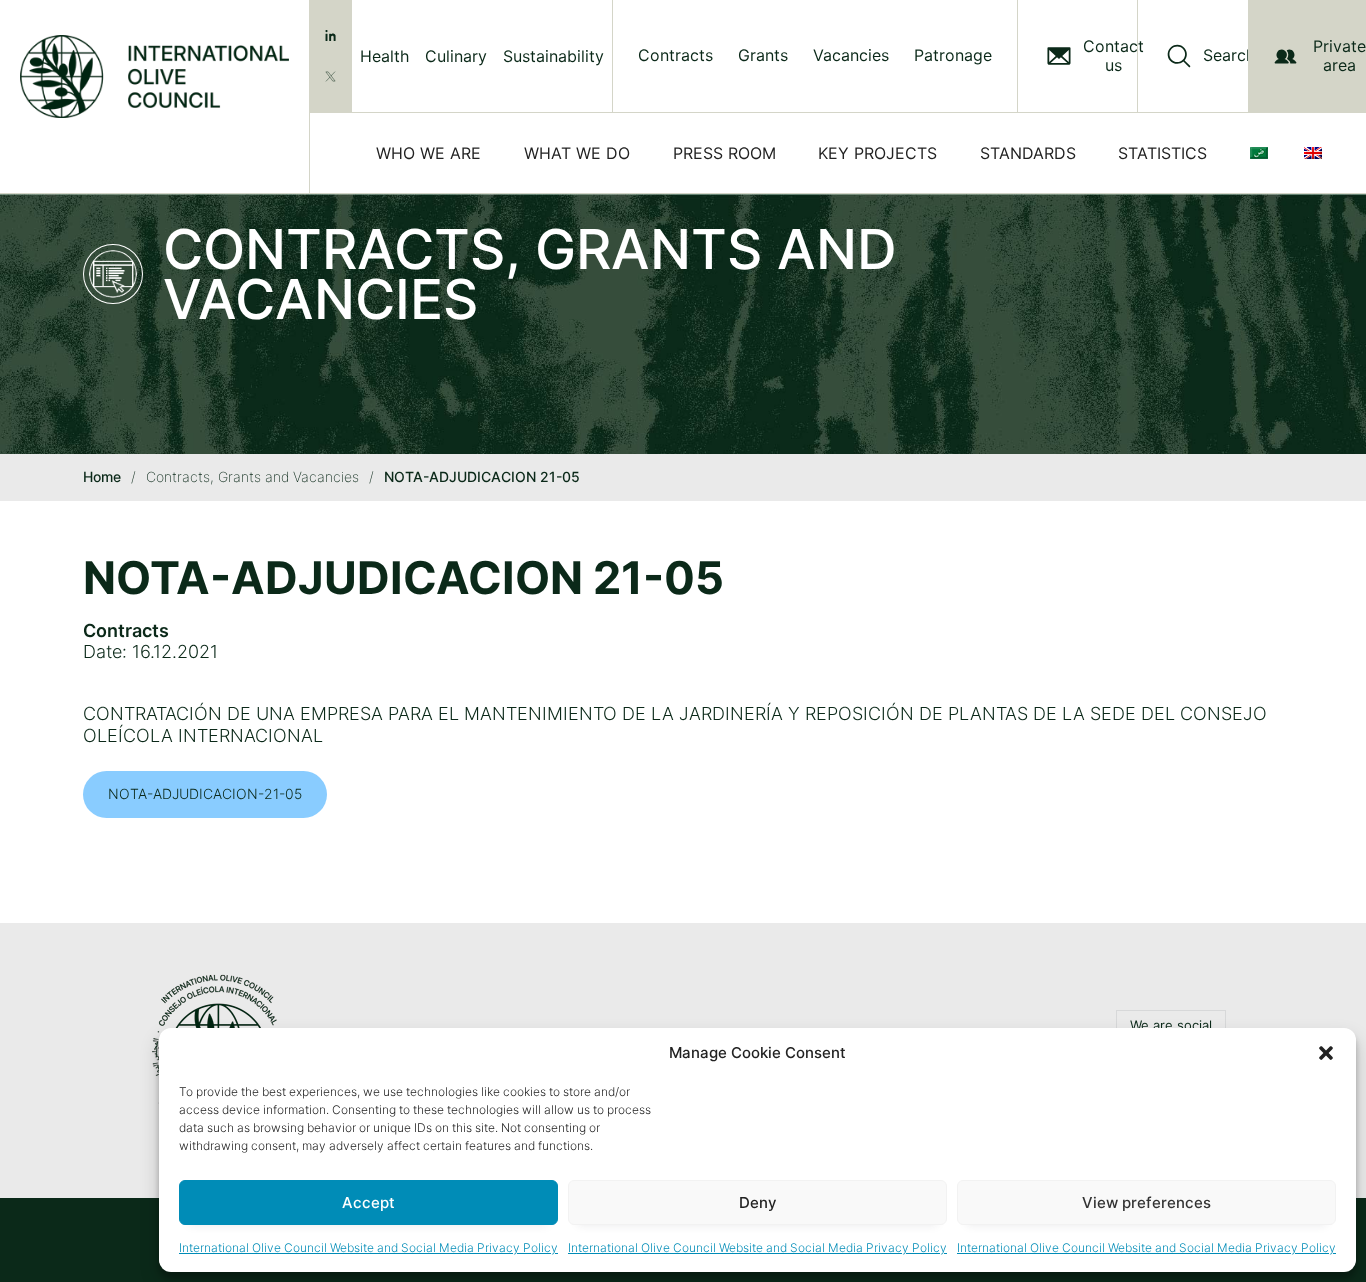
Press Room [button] (724, 153)
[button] (1326, 1053)
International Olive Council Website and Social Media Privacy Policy (368, 1247)
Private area (1339, 55)
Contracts (675, 55)
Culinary (456, 56)
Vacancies (851, 55)
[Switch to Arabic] (1263, 153)
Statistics (1162, 153)
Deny (758, 1202)
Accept (368, 1202)
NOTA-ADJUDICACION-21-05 (205, 793)
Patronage (953, 55)
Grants (763, 55)
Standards (1028, 153)
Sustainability (553, 56)
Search (1229, 55)
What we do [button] (577, 153)
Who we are (428, 153)
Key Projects (877, 153)
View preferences (1146, 1202)
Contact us (1113, 56)
